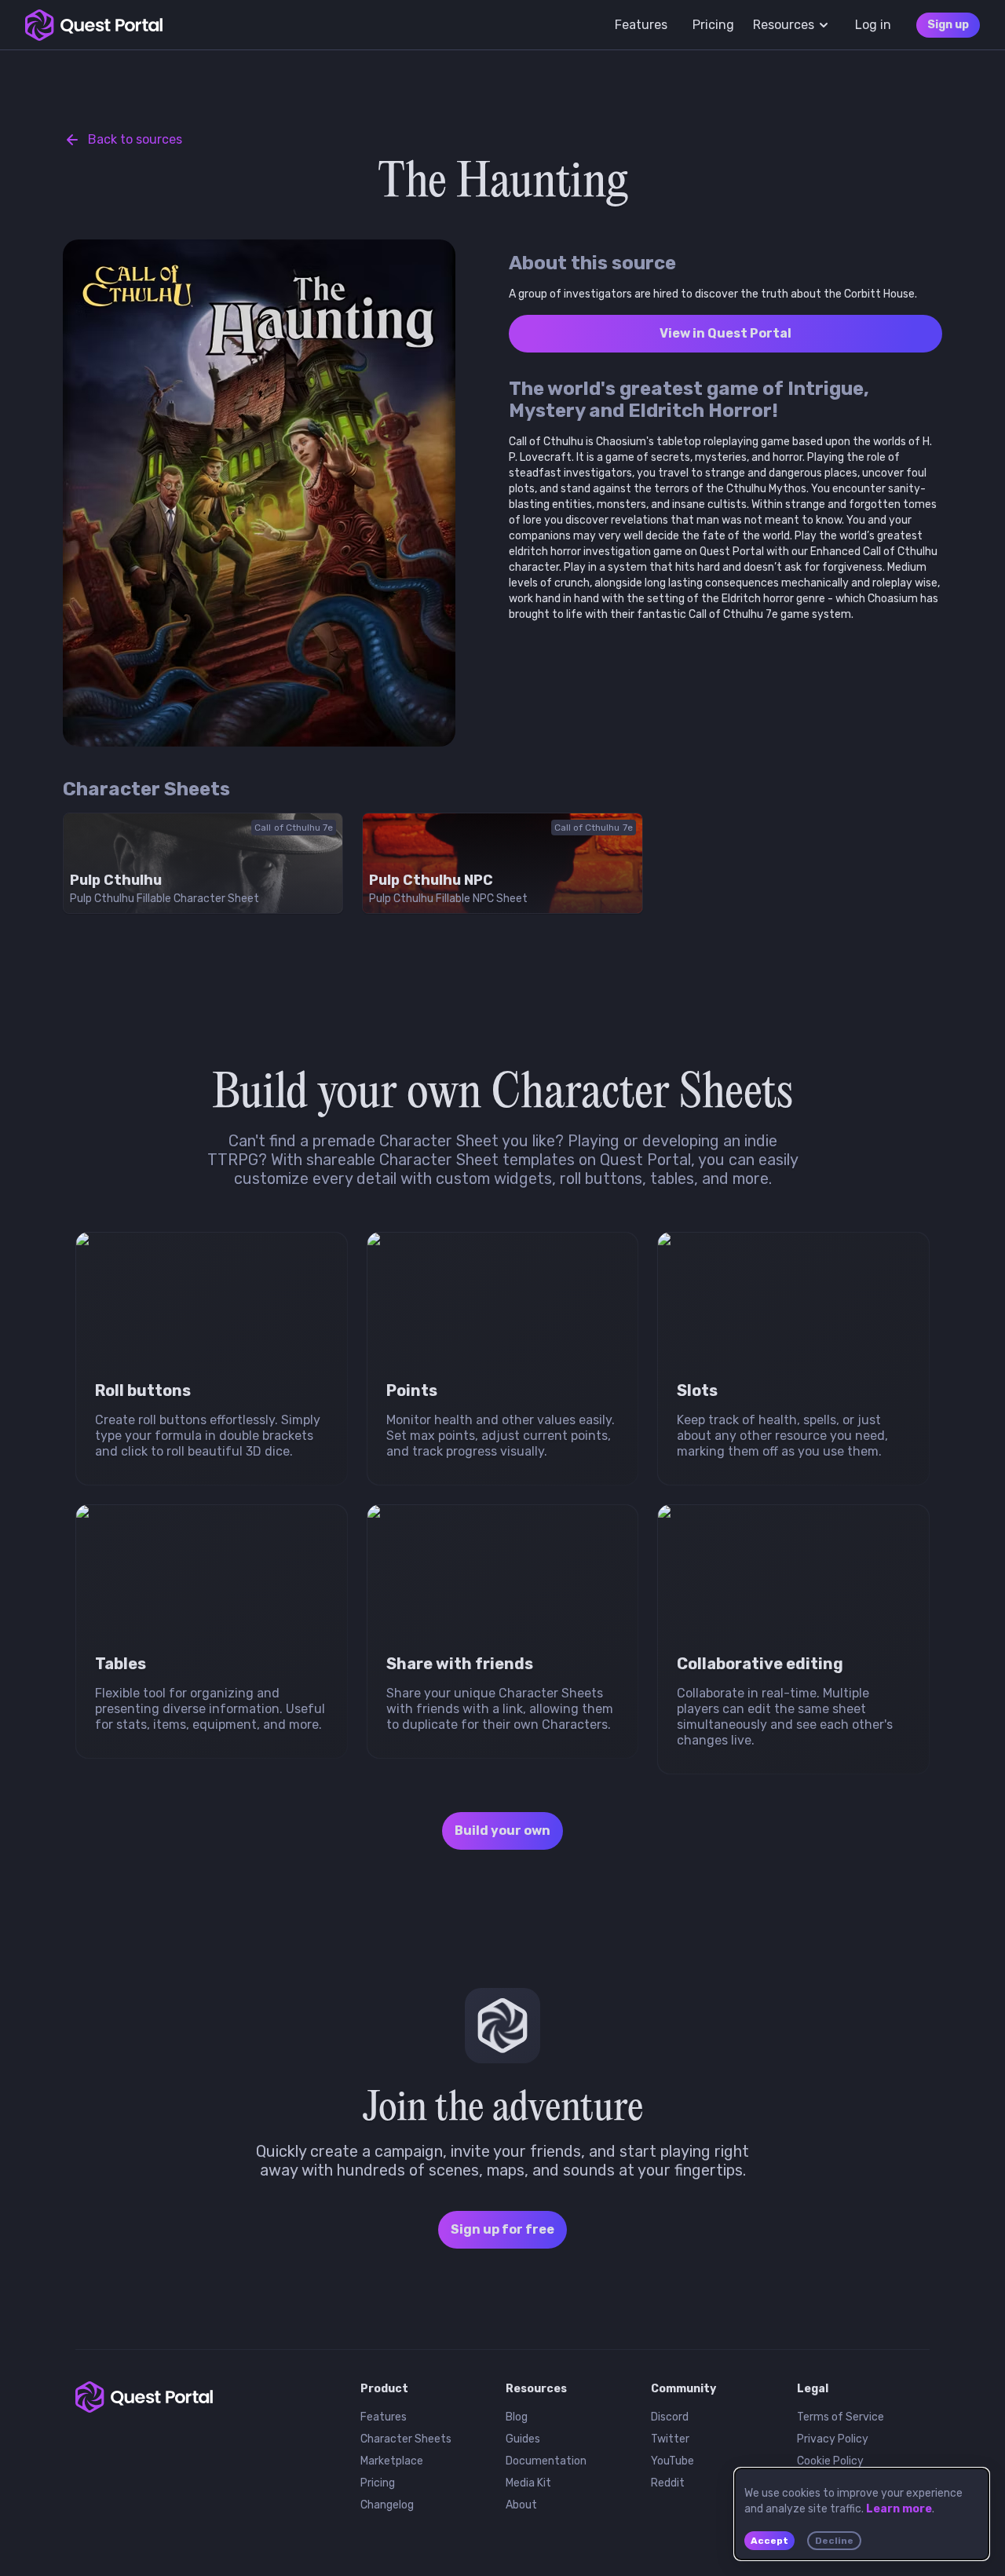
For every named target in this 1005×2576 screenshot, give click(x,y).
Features (384, 2417)
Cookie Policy (830, 2461)
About (521, 2505)
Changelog (387, 2505)
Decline (834, 2541)
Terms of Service (841, 2417)
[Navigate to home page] (94, 25)
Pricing (378, 2483)
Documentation (546, 2461)
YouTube (672, 2461)
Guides (523, 2439)
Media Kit (528, 2483)
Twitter (670, 2439)
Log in (873, 25)
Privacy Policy (833, 2439)
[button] (502, 2026)
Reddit (668, 2483)
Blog (517, 2417)
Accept (769, 2541)
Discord (670, 2417)
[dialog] (862, 2514)
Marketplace (392, 2461)
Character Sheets (406, 2439)
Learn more (899, 2509)
